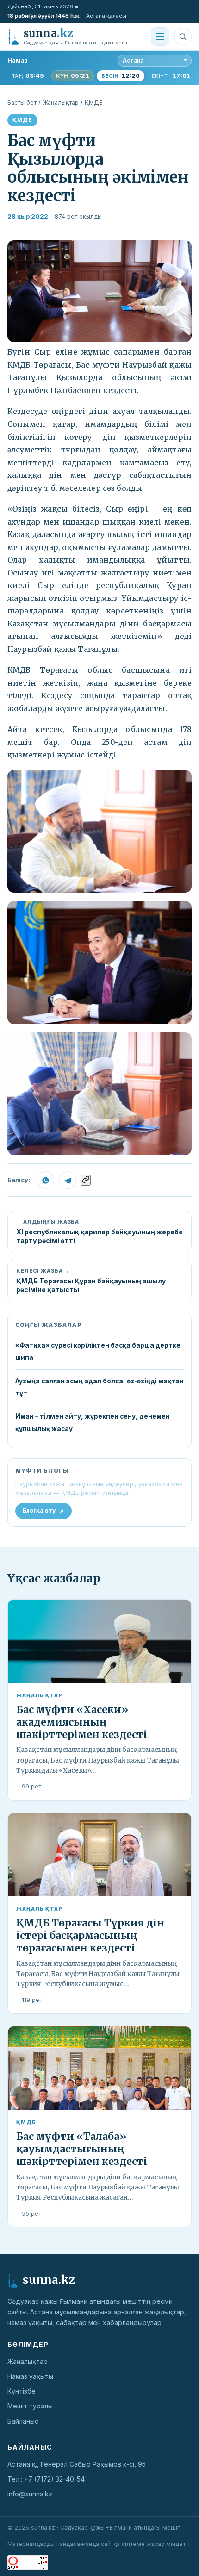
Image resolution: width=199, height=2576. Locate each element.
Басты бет (22, 103)
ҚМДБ (94, 103)
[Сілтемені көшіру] (86, 1180)
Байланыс (23, 2421)
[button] (99, 291)
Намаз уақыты (30, 2376)
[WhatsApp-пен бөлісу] (45, 1180)
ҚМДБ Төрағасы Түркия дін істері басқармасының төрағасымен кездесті (90, 1935)
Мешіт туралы (30, 2406)
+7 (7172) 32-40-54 (54, 2479)
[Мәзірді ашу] (160, 37)
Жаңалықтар (61, 103)
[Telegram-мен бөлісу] (68, 1180)
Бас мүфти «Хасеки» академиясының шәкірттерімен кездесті (82, 1722)
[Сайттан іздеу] (183, 37)
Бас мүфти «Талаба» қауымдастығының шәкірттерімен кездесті (82, 2149)
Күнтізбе (22, 2391)
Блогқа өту (39, 1510)
